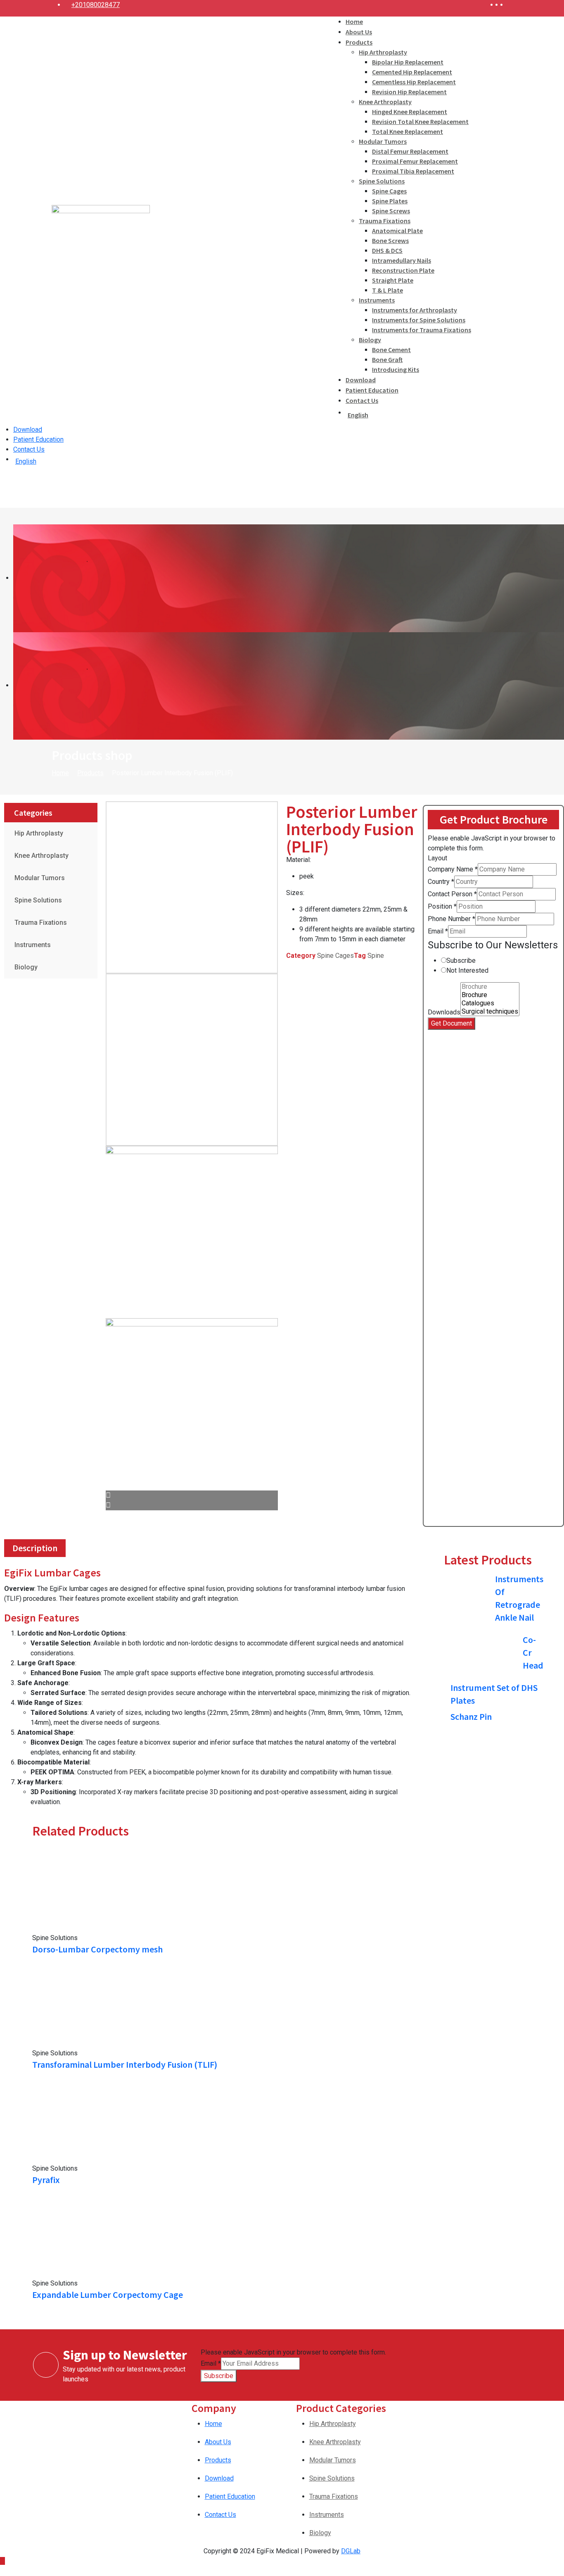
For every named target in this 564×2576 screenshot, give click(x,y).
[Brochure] (490, 987)
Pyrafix (46, 2180)
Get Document (451, 1023)
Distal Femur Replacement (410, 151)
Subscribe (461, 961)
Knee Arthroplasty (385, 102)
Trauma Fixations (385, 221)
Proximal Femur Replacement (415, 161)
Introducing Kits (396, 369)
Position (442, 906)
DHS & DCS (387, 250)
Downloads (444, 1012)
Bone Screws (390, 240)
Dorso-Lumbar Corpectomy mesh (97, 1949)
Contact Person (452, 894)
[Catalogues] (490, 1003)
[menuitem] (408, 413)
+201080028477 (96, 5)
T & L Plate (387, 290)
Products (359, 42)
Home (354, 21)
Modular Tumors (383, 141)
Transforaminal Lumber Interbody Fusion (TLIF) (125, 2064)
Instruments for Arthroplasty (415, 310)
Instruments (377, 300)
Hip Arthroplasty (383, 52)
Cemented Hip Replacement (412, 72)
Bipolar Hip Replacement (408, 62)
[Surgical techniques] (490, 1012)
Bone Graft (387, 359)
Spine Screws (391, 211)
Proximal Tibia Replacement (413, 171)
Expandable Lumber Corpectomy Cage (108, 2295)
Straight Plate (393, 280)
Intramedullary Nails (402, 260)
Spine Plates (390, 201)
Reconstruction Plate (403, 270)
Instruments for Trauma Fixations (422, 330)
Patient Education (372, 390)
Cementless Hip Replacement (414, 82)
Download (361, 380)
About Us (359, 32)
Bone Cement (391, 350)
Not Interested (467, 970)
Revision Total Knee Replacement (420, 121)
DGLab (351, 2551)
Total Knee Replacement (408, 131)
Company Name (453, 869)
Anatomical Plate (397, 231)
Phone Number (451, 919)
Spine (376, 956)
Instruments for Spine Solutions (419, 320)
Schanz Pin (471, 1717)
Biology (370, 340)
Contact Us (362, 400)
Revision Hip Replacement (409, 92)
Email (438, 931)
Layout (437, 858)
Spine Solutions (382, 181)
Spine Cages (389, 191)
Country (441, 882)
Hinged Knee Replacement (410, 112)
